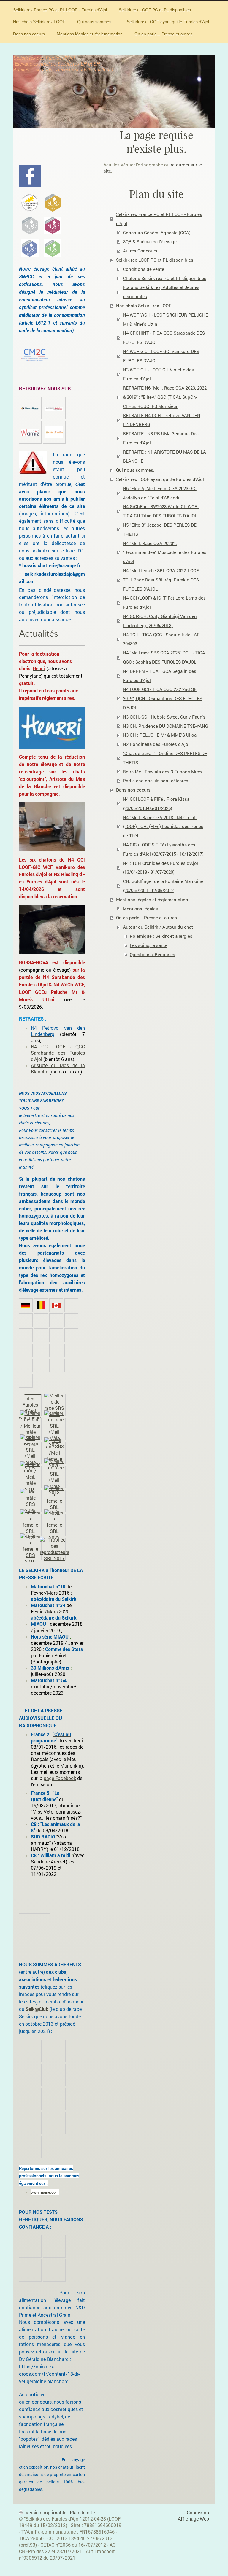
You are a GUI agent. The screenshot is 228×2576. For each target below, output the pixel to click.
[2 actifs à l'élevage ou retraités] (30, 248)
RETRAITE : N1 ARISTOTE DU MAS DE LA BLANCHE (164, 456)
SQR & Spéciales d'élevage (150, 241)
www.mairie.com (45, 2192)
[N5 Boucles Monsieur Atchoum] (54, 1429)
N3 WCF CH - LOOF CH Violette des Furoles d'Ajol (158, 374)
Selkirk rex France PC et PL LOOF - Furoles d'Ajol (159, 219)
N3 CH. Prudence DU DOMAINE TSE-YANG (166, 726)
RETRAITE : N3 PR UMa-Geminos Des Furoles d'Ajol (161, 438)
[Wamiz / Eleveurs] (30, 432)
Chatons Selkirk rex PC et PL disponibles (165, 278)
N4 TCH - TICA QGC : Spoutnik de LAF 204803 (161, 639)
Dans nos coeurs (133, 790)
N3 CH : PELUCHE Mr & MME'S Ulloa (160, 735)
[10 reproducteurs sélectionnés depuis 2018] (30, 203)
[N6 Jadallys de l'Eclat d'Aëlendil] (30, 1525)
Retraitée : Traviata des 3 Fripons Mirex (163, 772)
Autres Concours (140, 251)
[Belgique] (41, 1305)
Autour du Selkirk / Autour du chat (158, 927)
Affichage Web (193, 2519)
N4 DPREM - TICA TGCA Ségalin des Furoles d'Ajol (160, 676)
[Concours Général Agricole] (30, 1405)
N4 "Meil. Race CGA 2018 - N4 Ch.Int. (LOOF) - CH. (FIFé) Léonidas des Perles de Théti (163, 827)
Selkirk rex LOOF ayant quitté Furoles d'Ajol (160, 479)
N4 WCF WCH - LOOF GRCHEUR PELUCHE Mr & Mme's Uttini (166, 319)
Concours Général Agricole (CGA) (157, 233)
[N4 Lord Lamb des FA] (54, 1549)
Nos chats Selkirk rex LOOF (144, 306)
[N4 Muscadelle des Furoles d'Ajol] (54, 1453)
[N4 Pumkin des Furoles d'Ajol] (54, 1525)
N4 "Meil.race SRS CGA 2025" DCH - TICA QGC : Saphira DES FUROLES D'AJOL (164, 657)
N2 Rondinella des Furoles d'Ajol (156, 744)
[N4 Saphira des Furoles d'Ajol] (54, 1405)
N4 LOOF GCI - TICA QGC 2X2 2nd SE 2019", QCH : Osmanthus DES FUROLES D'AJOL (163, 698)
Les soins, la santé (149, 945)
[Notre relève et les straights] (53, 248)
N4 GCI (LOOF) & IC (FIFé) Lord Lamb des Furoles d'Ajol (164, 602)
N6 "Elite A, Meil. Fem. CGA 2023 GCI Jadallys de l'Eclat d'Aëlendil (160, 493)
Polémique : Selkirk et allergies (161, 936)
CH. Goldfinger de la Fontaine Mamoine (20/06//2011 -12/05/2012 (163, 886)
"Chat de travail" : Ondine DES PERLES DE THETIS (165, 758)
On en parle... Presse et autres (147, 918)
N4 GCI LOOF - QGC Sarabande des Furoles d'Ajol (58, 1053)
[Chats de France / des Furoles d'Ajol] (30, 408)
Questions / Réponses (152, 954)
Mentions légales (140, 909)
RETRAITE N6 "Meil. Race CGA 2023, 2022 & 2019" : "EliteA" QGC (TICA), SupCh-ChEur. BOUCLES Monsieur (165, 397)
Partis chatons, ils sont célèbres (156, 781)
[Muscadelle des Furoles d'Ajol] (30, 1549)
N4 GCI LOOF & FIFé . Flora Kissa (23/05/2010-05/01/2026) (156, 804)
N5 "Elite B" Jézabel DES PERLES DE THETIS (160, 529)
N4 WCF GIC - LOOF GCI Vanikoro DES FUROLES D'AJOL (161, 356)
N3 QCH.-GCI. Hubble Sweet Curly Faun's (164, 717)
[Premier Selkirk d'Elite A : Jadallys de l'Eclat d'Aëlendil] (53, 203)
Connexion (198, 2513)
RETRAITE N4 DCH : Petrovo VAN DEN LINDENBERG (162, 420)
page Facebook (60, 1778)
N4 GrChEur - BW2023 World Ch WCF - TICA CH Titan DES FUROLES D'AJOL (161, 511)
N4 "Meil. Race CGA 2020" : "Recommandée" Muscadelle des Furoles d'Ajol (165, 552)
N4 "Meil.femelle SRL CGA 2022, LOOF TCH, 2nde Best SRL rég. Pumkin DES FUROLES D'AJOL (161, 580)
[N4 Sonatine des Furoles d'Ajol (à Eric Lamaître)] (54, 1501)
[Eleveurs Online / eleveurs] (54, 408)
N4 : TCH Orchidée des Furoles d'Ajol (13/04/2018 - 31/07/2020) (160, 868)
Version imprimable (46, 2513)
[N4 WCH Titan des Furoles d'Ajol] (30, 1501)
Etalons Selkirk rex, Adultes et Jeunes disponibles (161, 292)
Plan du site (82, 2513)
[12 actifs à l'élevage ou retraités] (53, 225)
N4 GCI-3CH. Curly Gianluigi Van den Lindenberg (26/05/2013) (160, 621)
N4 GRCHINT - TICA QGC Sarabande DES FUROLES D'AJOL (164, 337)
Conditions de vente (144, 269)
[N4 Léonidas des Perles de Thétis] (54, 1477)
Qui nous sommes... (136, 470)
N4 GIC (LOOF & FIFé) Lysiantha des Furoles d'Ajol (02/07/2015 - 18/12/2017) (163, 849)
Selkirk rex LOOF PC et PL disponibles (155, 260)
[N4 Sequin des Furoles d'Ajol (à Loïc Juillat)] (30, 1429)
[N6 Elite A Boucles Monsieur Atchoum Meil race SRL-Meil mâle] (30, 1477)
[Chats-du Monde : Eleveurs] (54, 432)
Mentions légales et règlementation (152, 900)
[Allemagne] (26, 1305)
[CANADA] (56, 1305)
